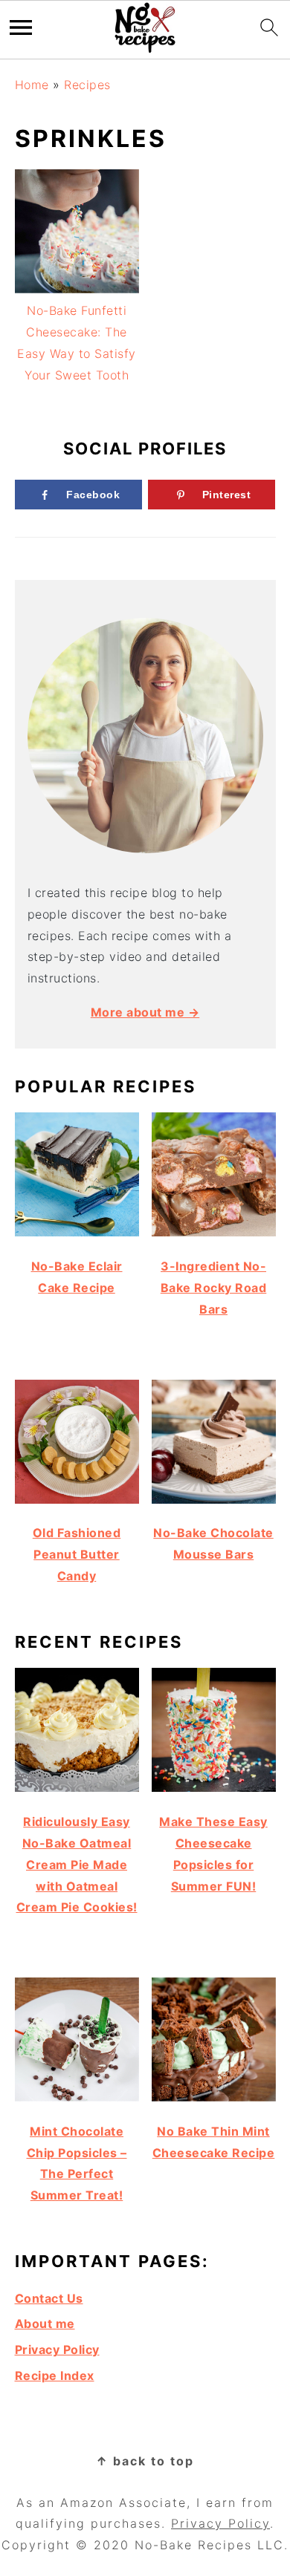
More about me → (145, 1012)
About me (45, 2324)
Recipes (87, 85)
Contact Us (49, 2298)
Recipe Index (55, 2376)
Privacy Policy (57, 2350)
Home (32, 85)
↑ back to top (145, 2461)
